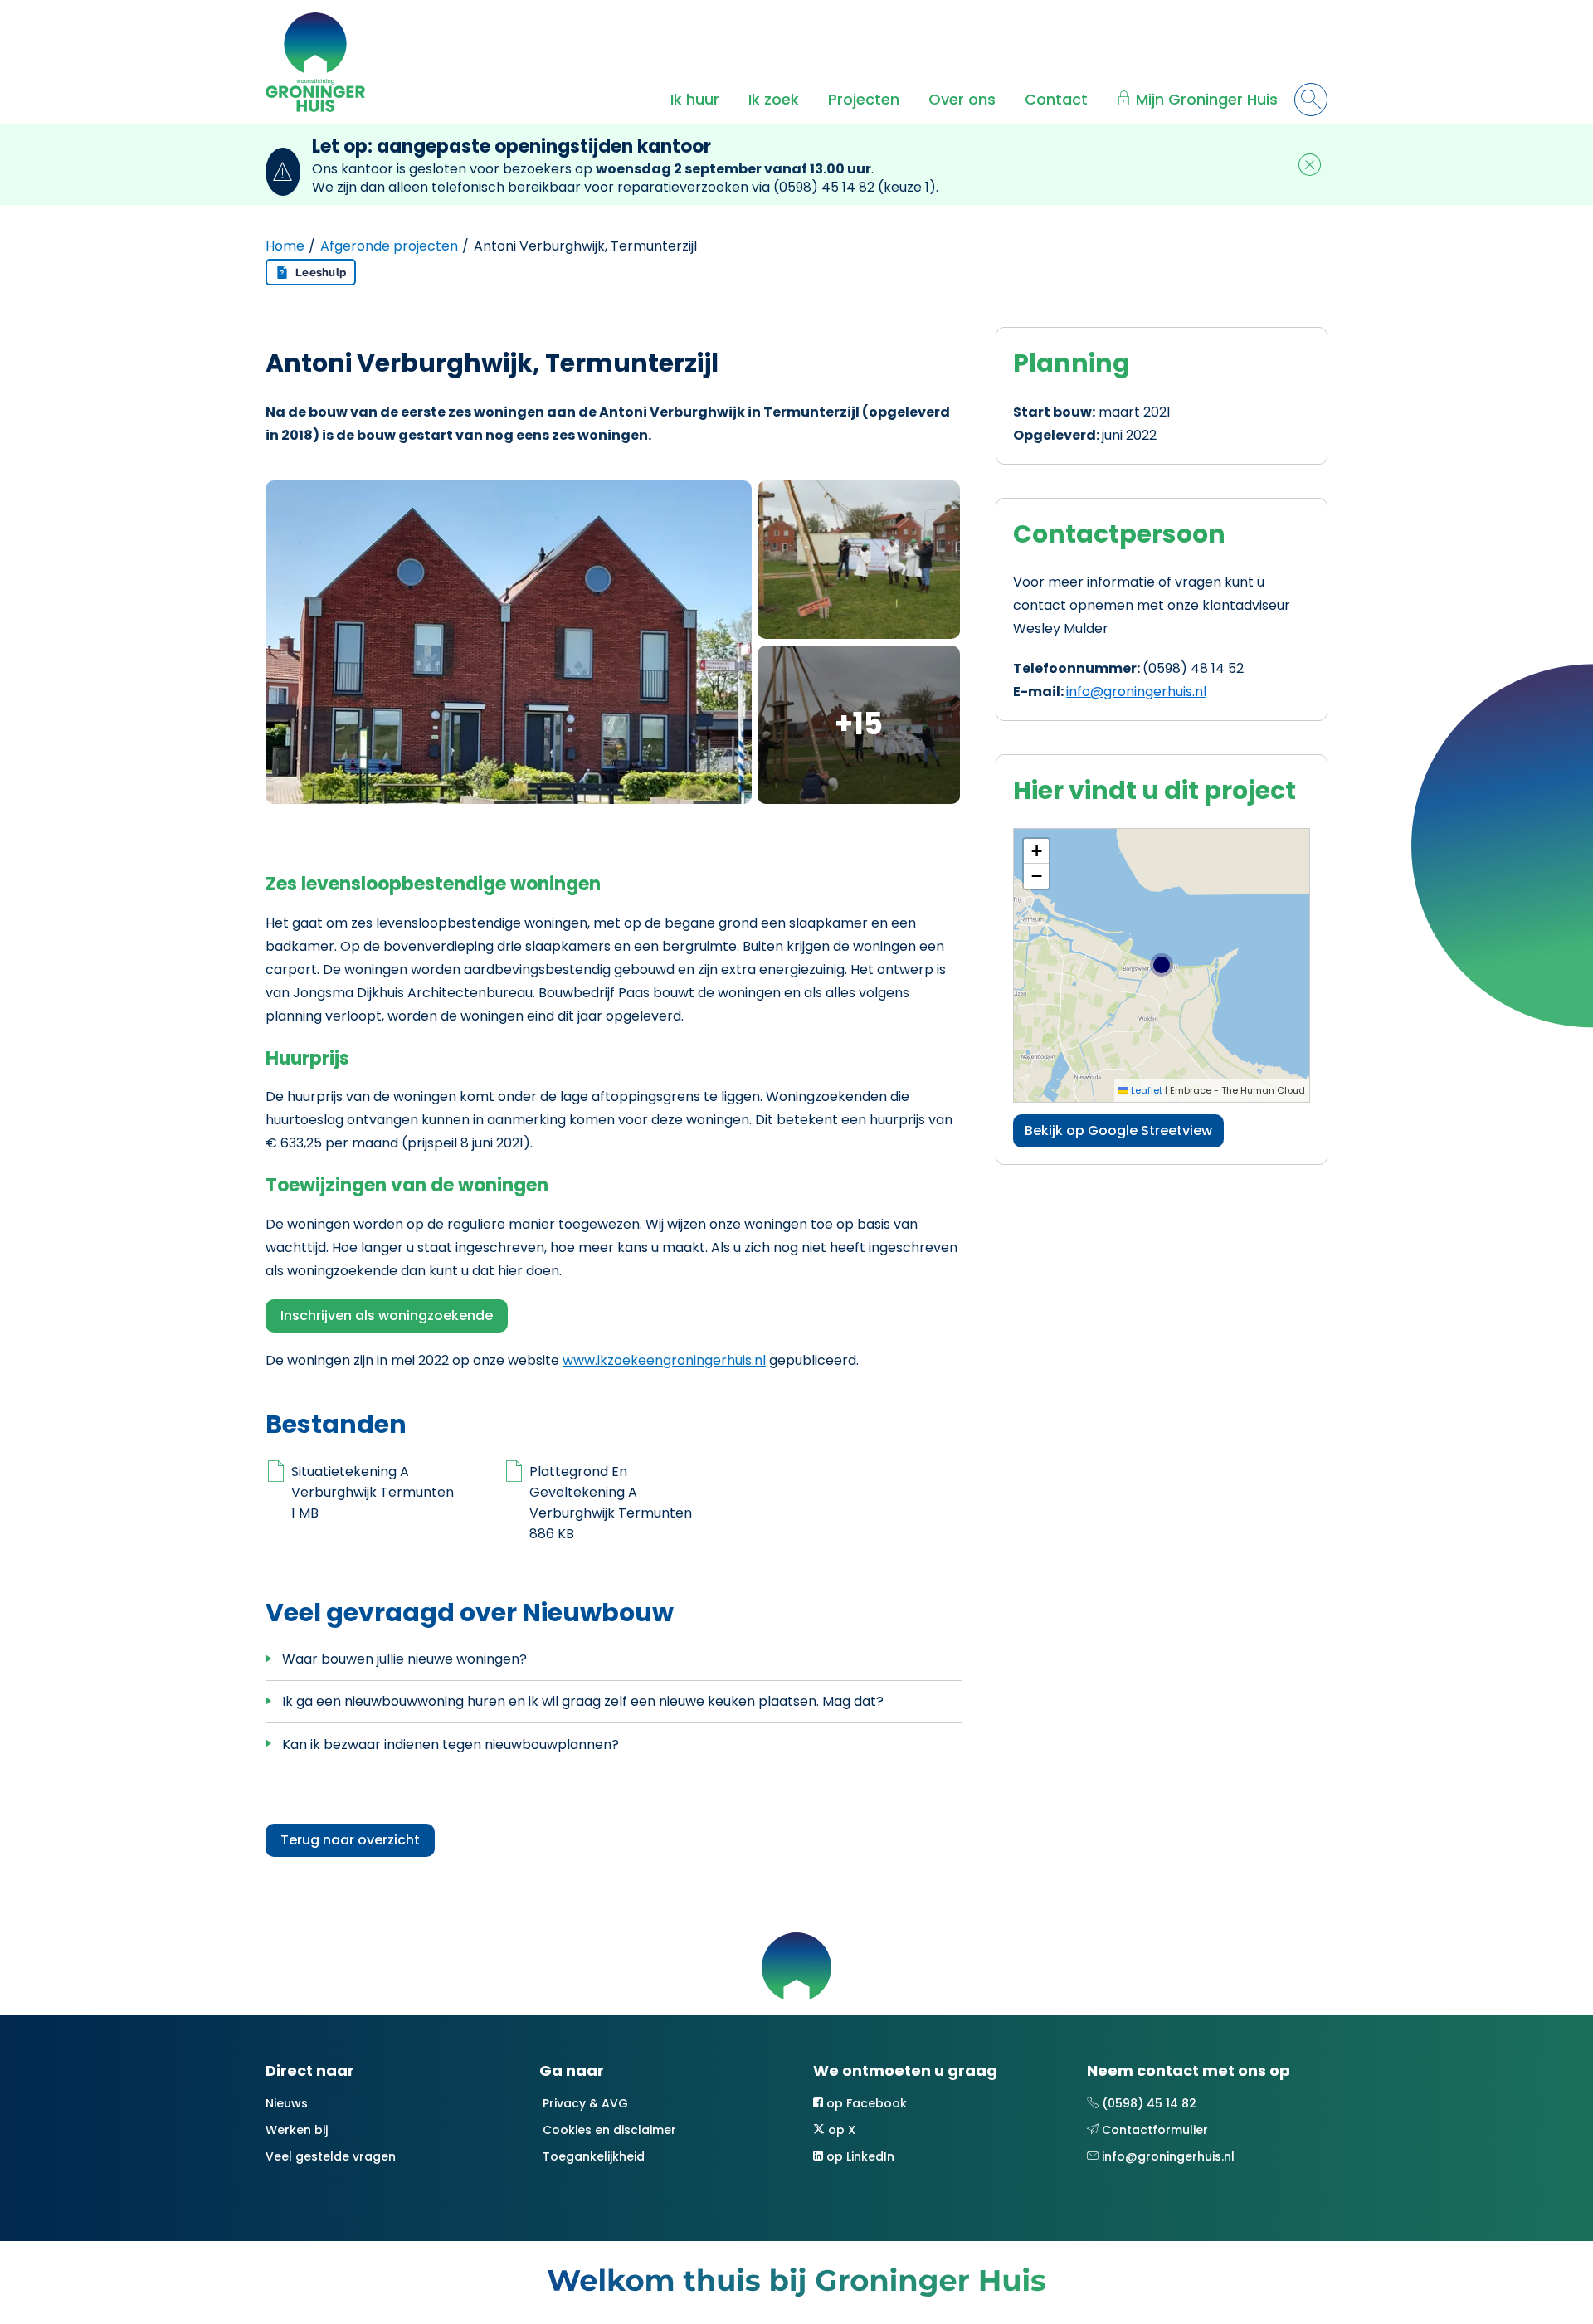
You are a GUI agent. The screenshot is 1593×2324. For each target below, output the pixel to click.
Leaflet (1145, 1090)
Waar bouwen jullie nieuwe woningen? (404, 1659)
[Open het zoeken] (1311, 100)
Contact (1056, 99)
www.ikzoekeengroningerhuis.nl (664, 1360)
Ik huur (695, 99)
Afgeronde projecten (389, 246)
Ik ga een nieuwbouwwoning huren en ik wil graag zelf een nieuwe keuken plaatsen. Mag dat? (583, 1701)
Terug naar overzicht (350, 1840)
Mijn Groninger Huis (1207, 99)
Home (285, 246)
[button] (1036, 851)
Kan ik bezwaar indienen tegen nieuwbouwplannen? (451, 1744)
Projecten (864, 99)
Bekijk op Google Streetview (1118, 1130)
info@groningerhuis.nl (1136, 692)
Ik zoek (774, 99)
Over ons (962, 99)
